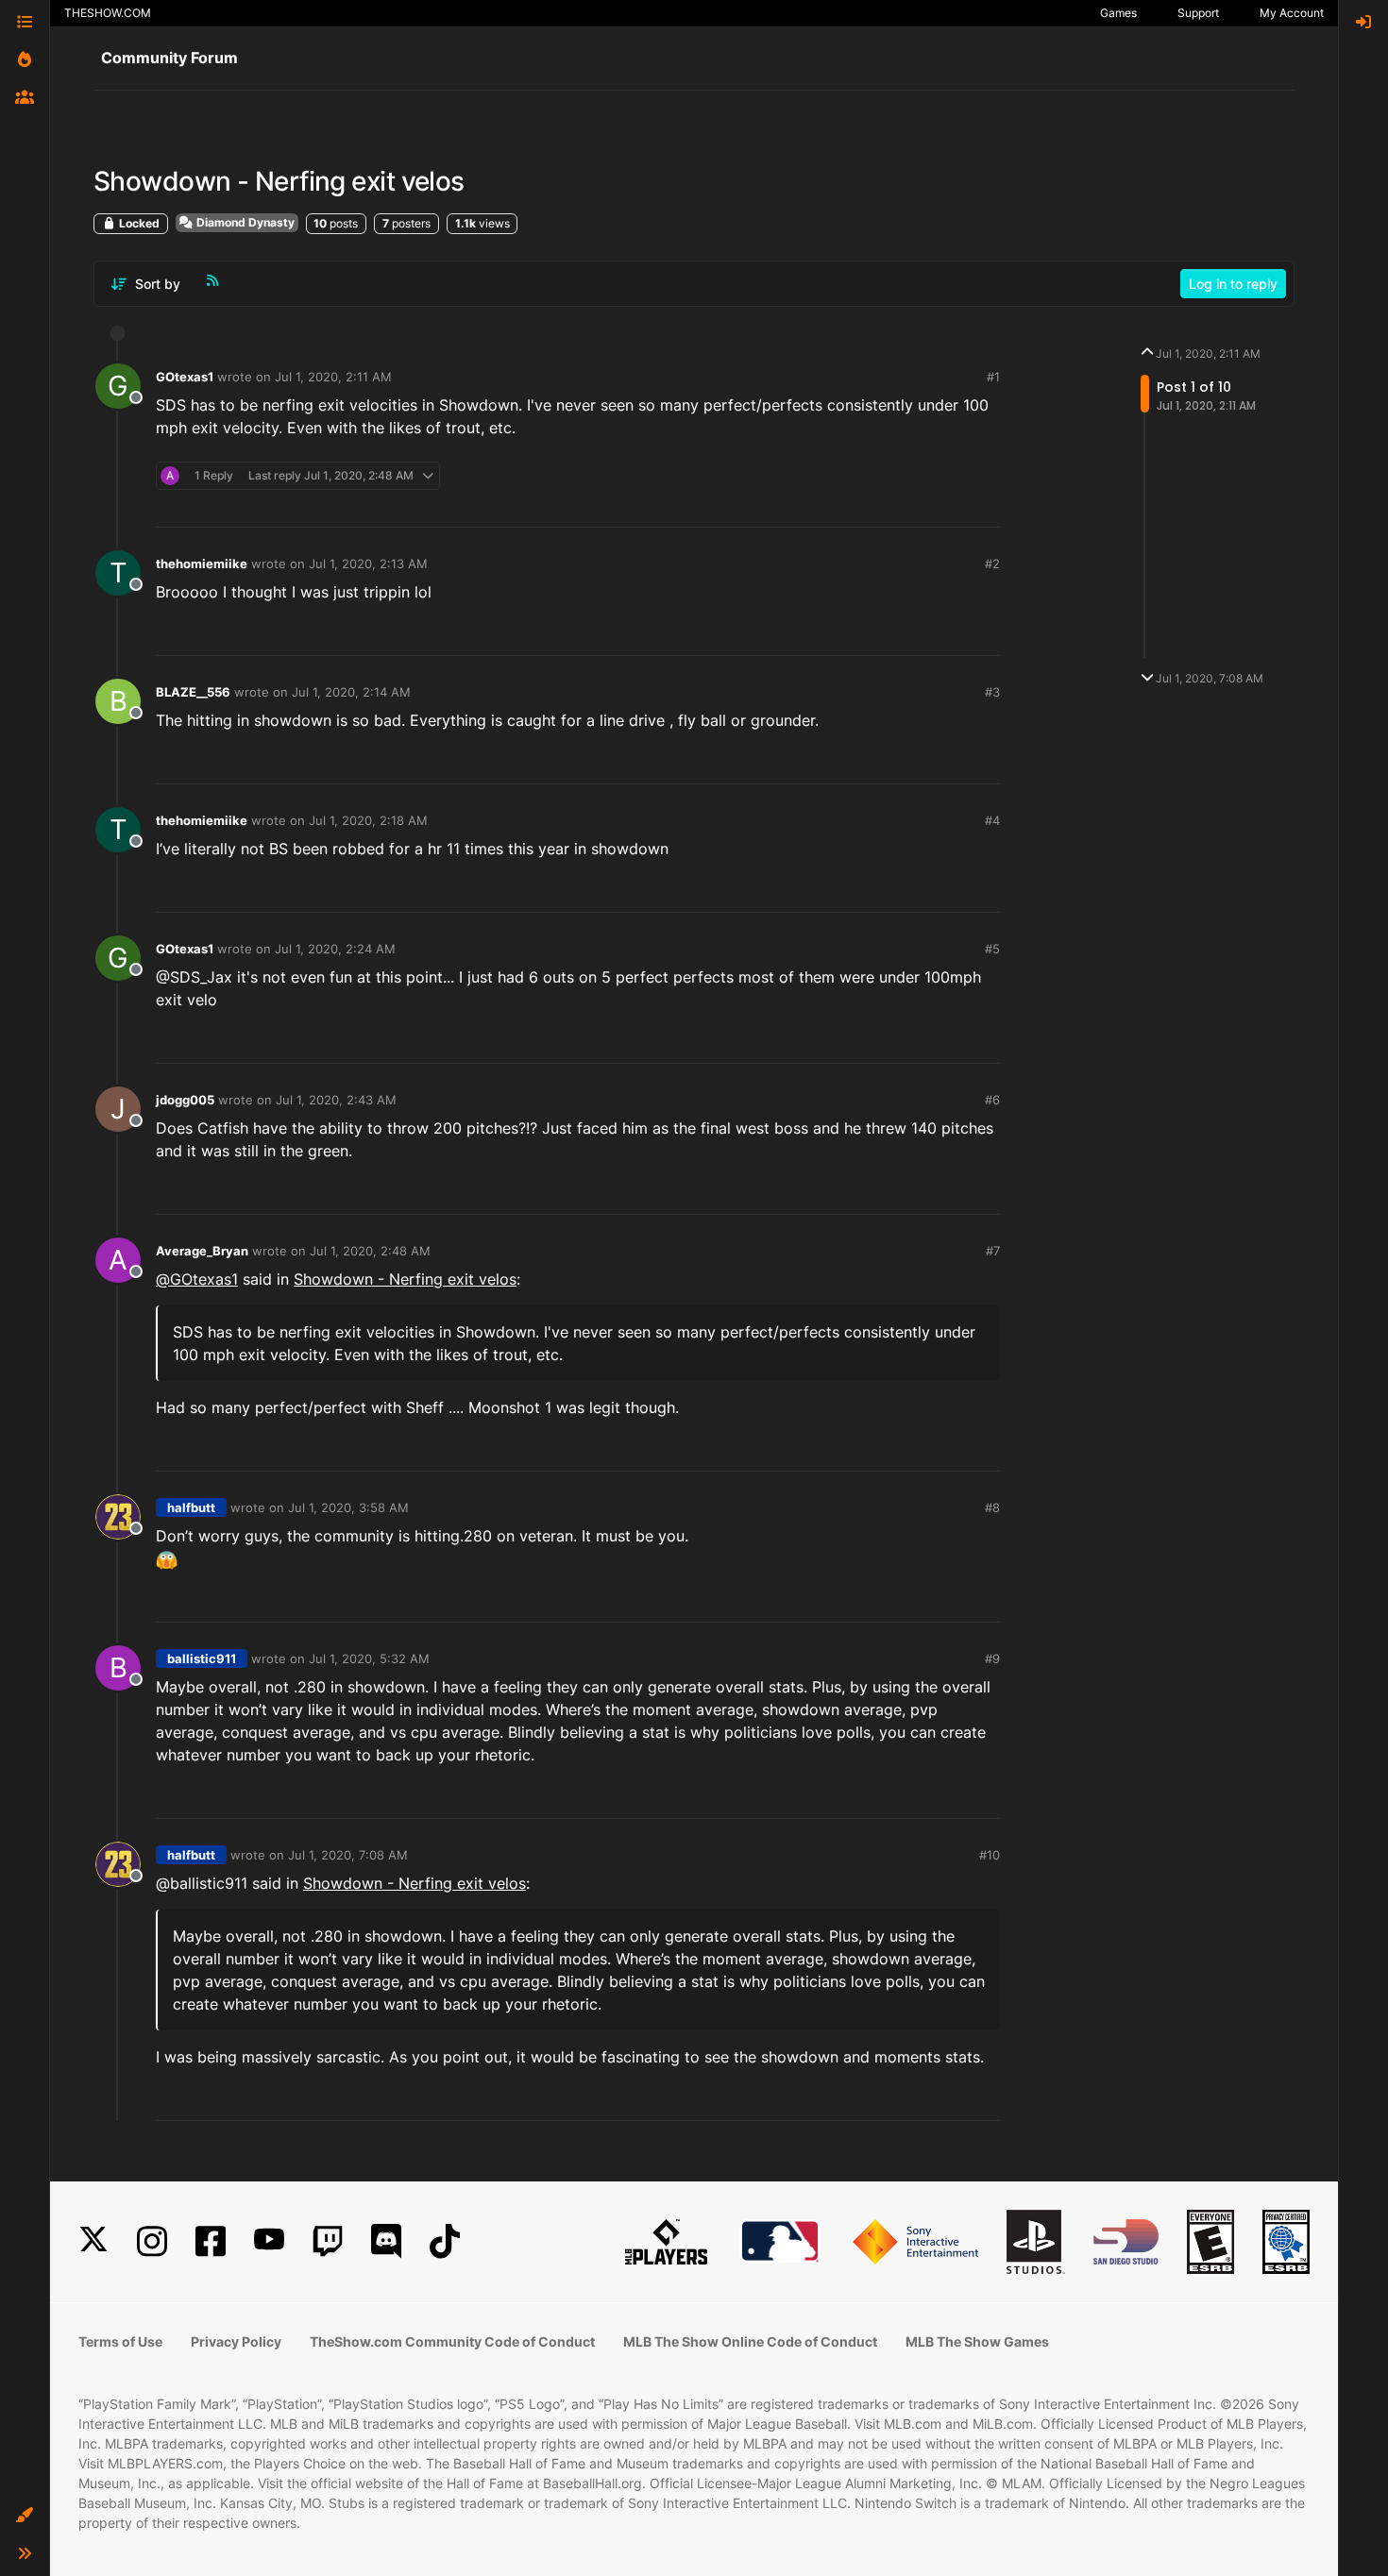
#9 (992, 1658)
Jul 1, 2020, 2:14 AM (351, 692)
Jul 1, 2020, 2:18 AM (368, 820)
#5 (992, 949)
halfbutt (191, 1507)
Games (1118, 13)
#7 (993, 1251)
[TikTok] (445, 2241)
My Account (1292, 13)
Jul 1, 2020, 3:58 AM (348, 1507)
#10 (990, 1855)
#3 (992, 692)
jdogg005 (185, 1100)
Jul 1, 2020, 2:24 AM (335, 949)
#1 (993, 377)
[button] (25, 2516)
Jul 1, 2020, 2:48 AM (370, 1251)
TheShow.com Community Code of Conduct (452, 2341)
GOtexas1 (185, 377)
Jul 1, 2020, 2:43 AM (336, 1100)
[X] (93, 2241)
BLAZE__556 (193, 692)
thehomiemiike (202, 564)
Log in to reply (1233, 284)
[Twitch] (328, 2241)
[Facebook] (211, 2241)
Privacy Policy (236, 2341)
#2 (992, 564)
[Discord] (386, 2241)
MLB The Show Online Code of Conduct (750, 2341)
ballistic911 (202, 1658)
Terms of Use (120, 2341)
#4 (992, 820)
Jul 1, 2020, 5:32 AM (369, 1658)
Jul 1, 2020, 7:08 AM (348, 1855)
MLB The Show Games (977, 2341)
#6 (992, 1100)
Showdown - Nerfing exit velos (405, 1279)
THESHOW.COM (108, 13)
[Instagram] (152, 2241)
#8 (992, 1507)
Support (1198, 13)
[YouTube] (269, 2241)
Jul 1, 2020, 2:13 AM (368, 564)
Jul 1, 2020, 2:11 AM (333, 377)
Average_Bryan (202, 1251)
